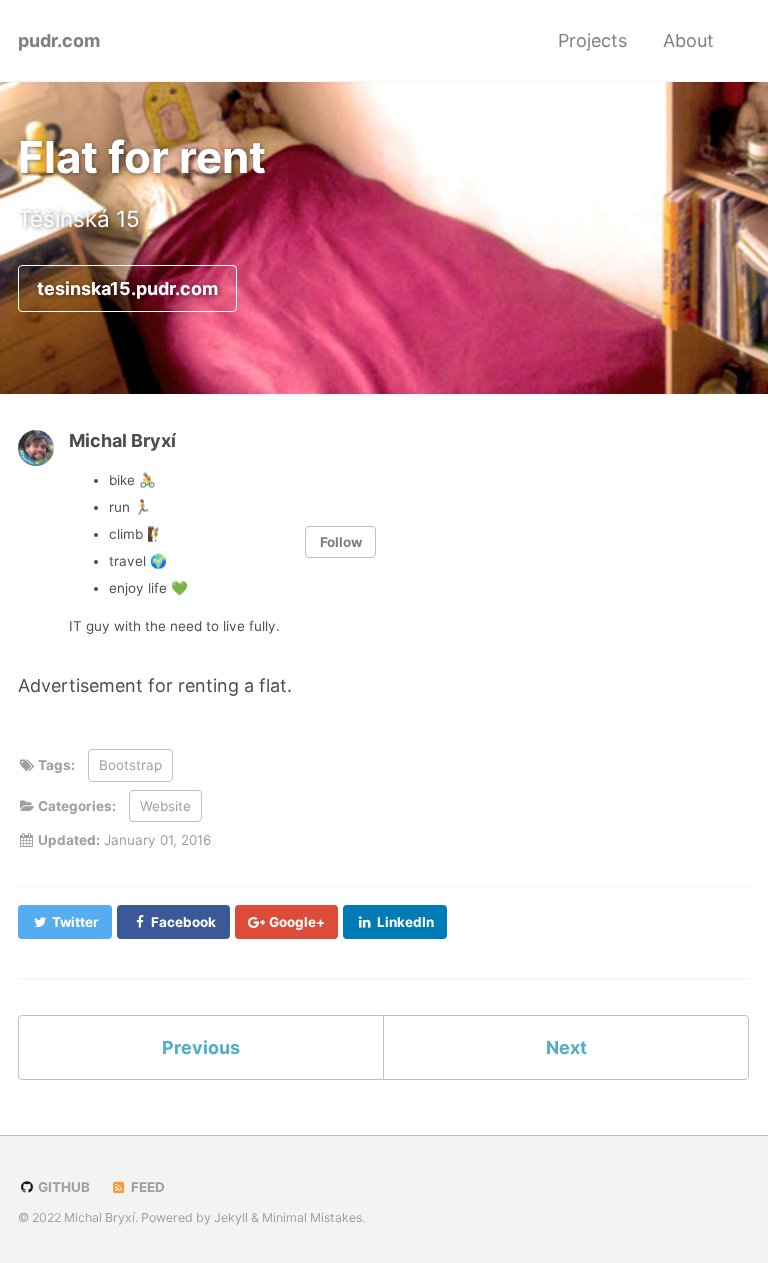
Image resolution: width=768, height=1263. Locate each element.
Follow (341, 542)
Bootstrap (130, 765)
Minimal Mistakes (312, 1217)
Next (566, 1047)
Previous (201, 1047)
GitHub (62, 1187)
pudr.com (59, 40)
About (688, 40)
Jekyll (231, 1217)
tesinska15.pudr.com (127, 288)
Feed (146, 1187)
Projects (592, 40)
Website (165, 806)
